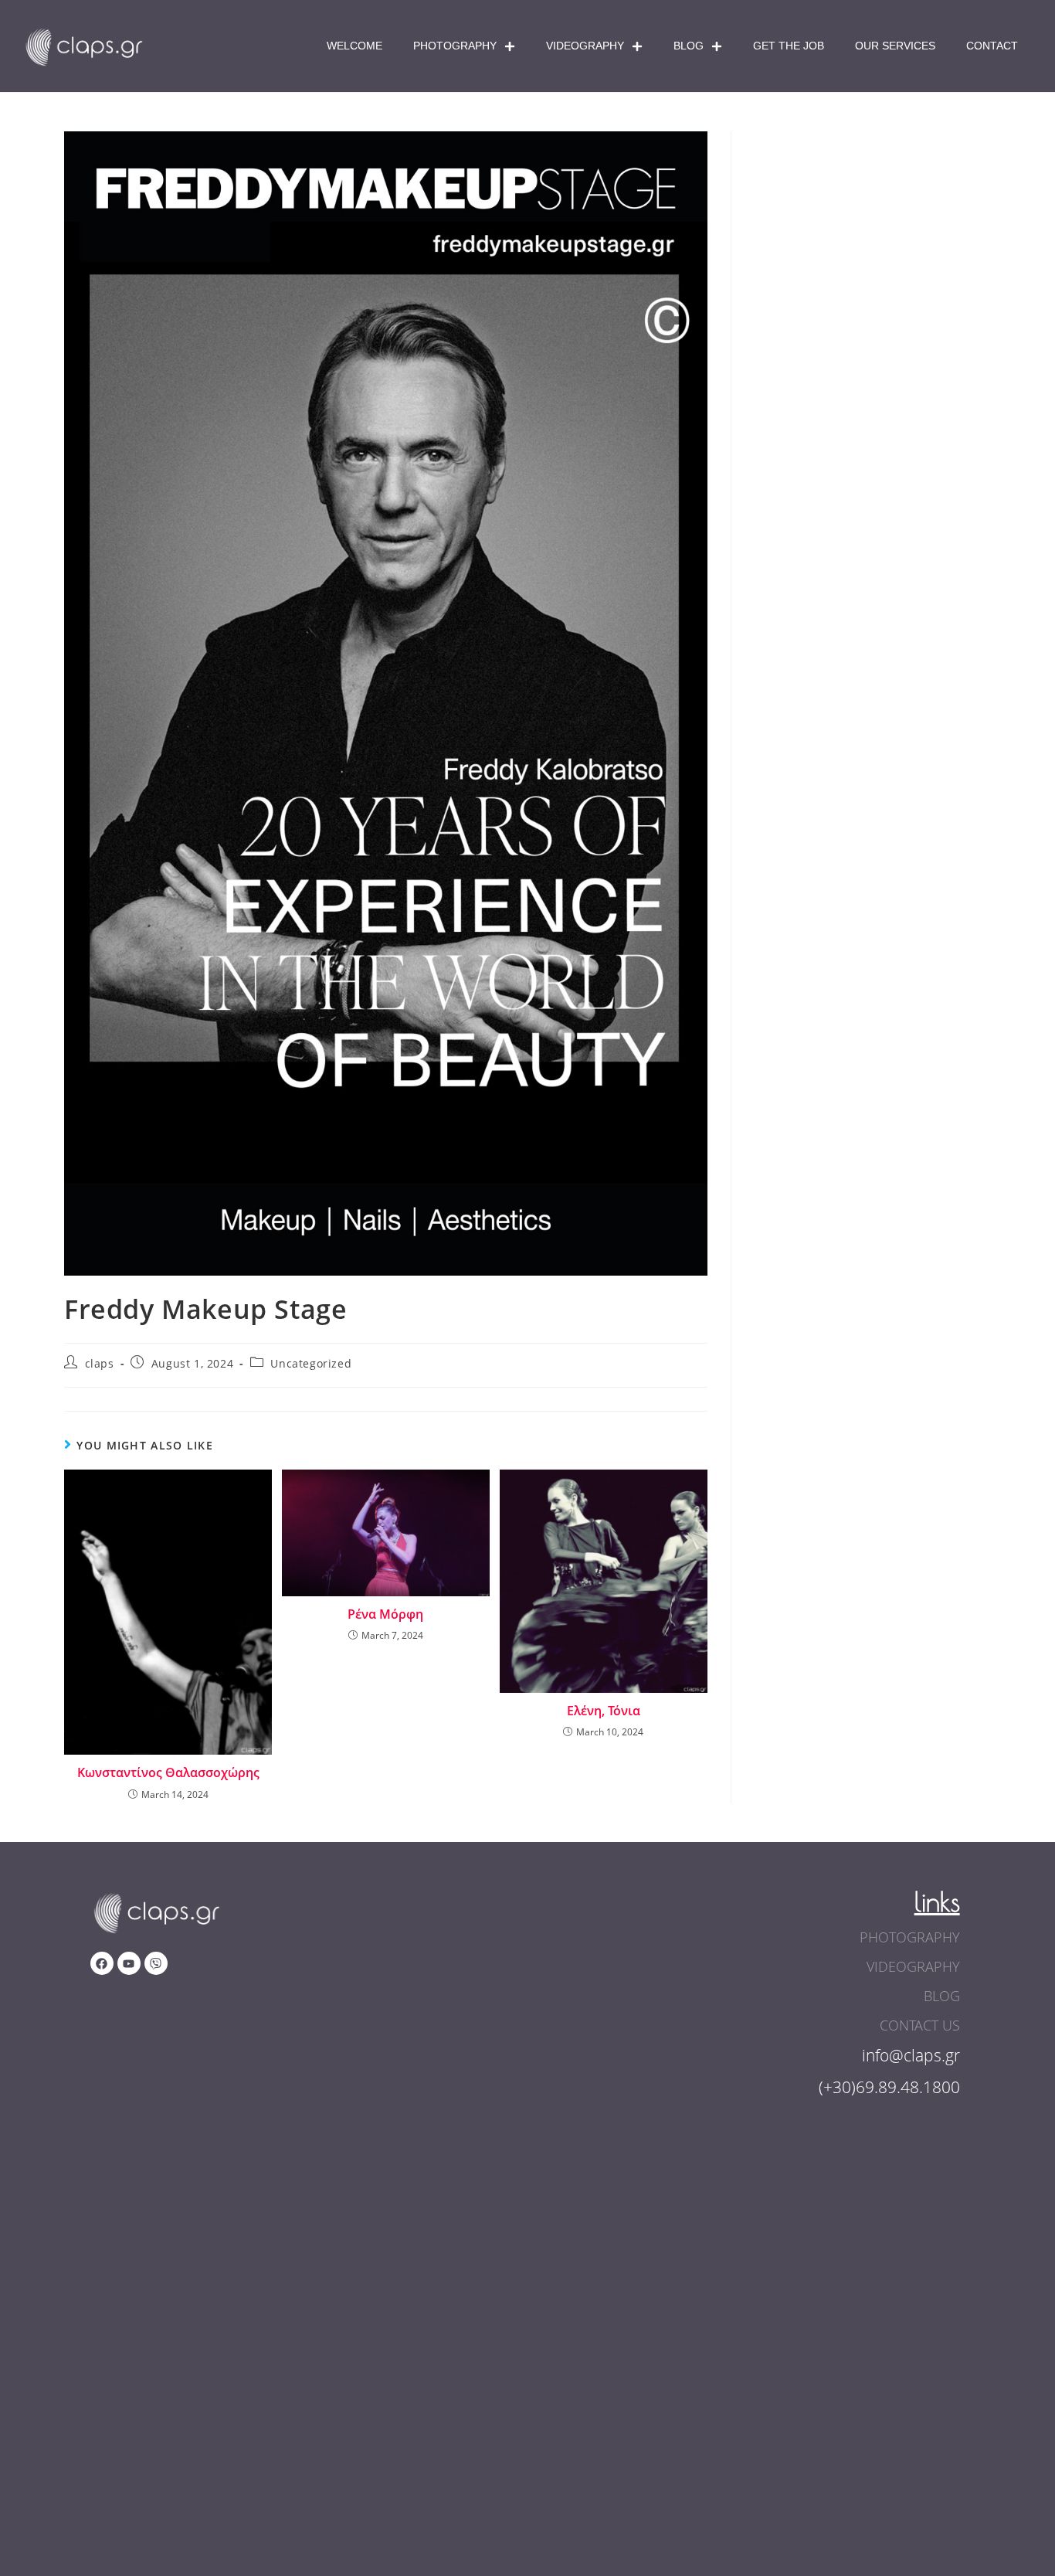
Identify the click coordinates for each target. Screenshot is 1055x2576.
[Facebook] (102, 1963)
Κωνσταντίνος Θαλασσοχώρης (168, 1772)
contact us (920, 2025)
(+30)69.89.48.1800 (889, 2087)
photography (910, 1937)
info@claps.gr (911, 2055)
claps (100, 1363)
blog (942, 1996)
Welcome (354, 46)
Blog (689, 46)
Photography (455, 46)
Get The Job (789, 46)
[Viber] (156, 1963)
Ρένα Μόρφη (385, 1614)
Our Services (895, 46)
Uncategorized (311, 1363)
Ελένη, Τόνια (604, 1711)
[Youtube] (129, 1963)
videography (913, 1966)
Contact (992, 46)
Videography (585, 46)
